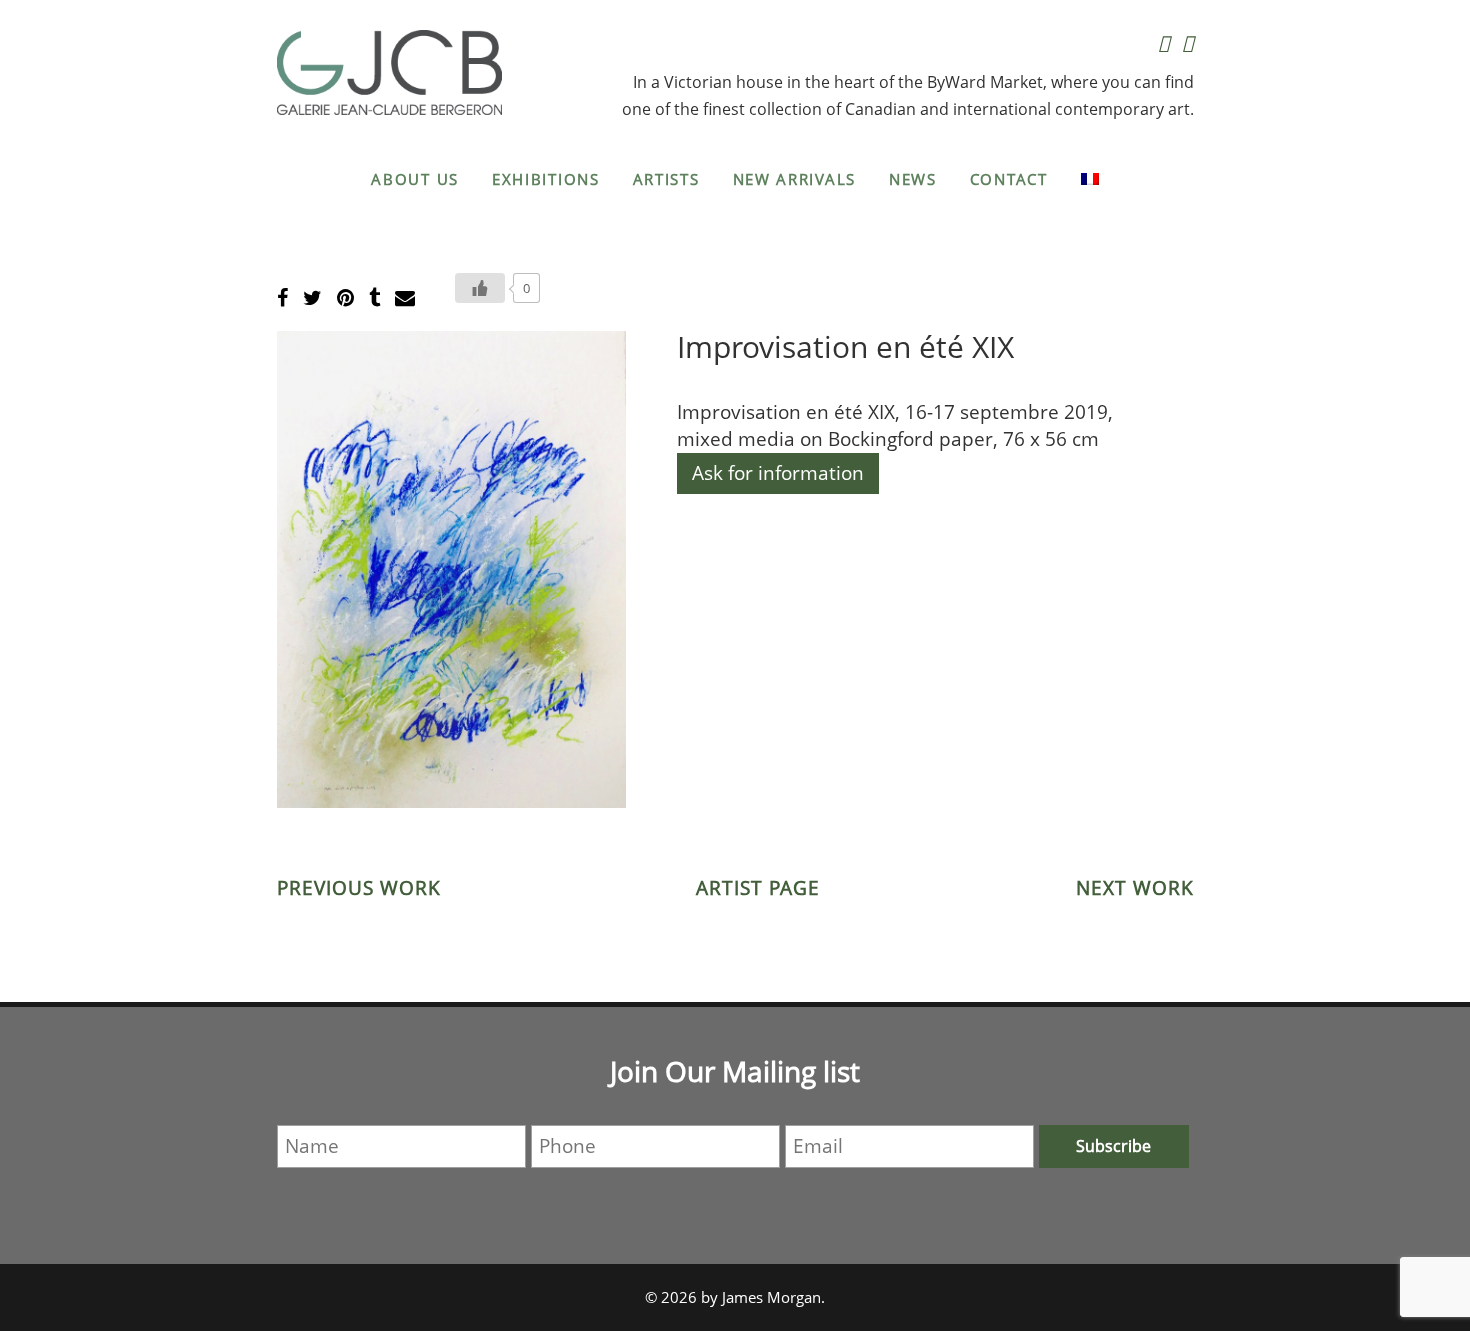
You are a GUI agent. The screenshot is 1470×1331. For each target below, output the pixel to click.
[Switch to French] (1090, 179)
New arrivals (794, 179)
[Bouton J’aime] (480, 288)
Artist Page (758, 888)
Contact (1009, 179)
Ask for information (778, 473)
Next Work (1135, 888)
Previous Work (359, 888)
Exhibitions (546, 179)
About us (415, 179)
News (913, 179)
